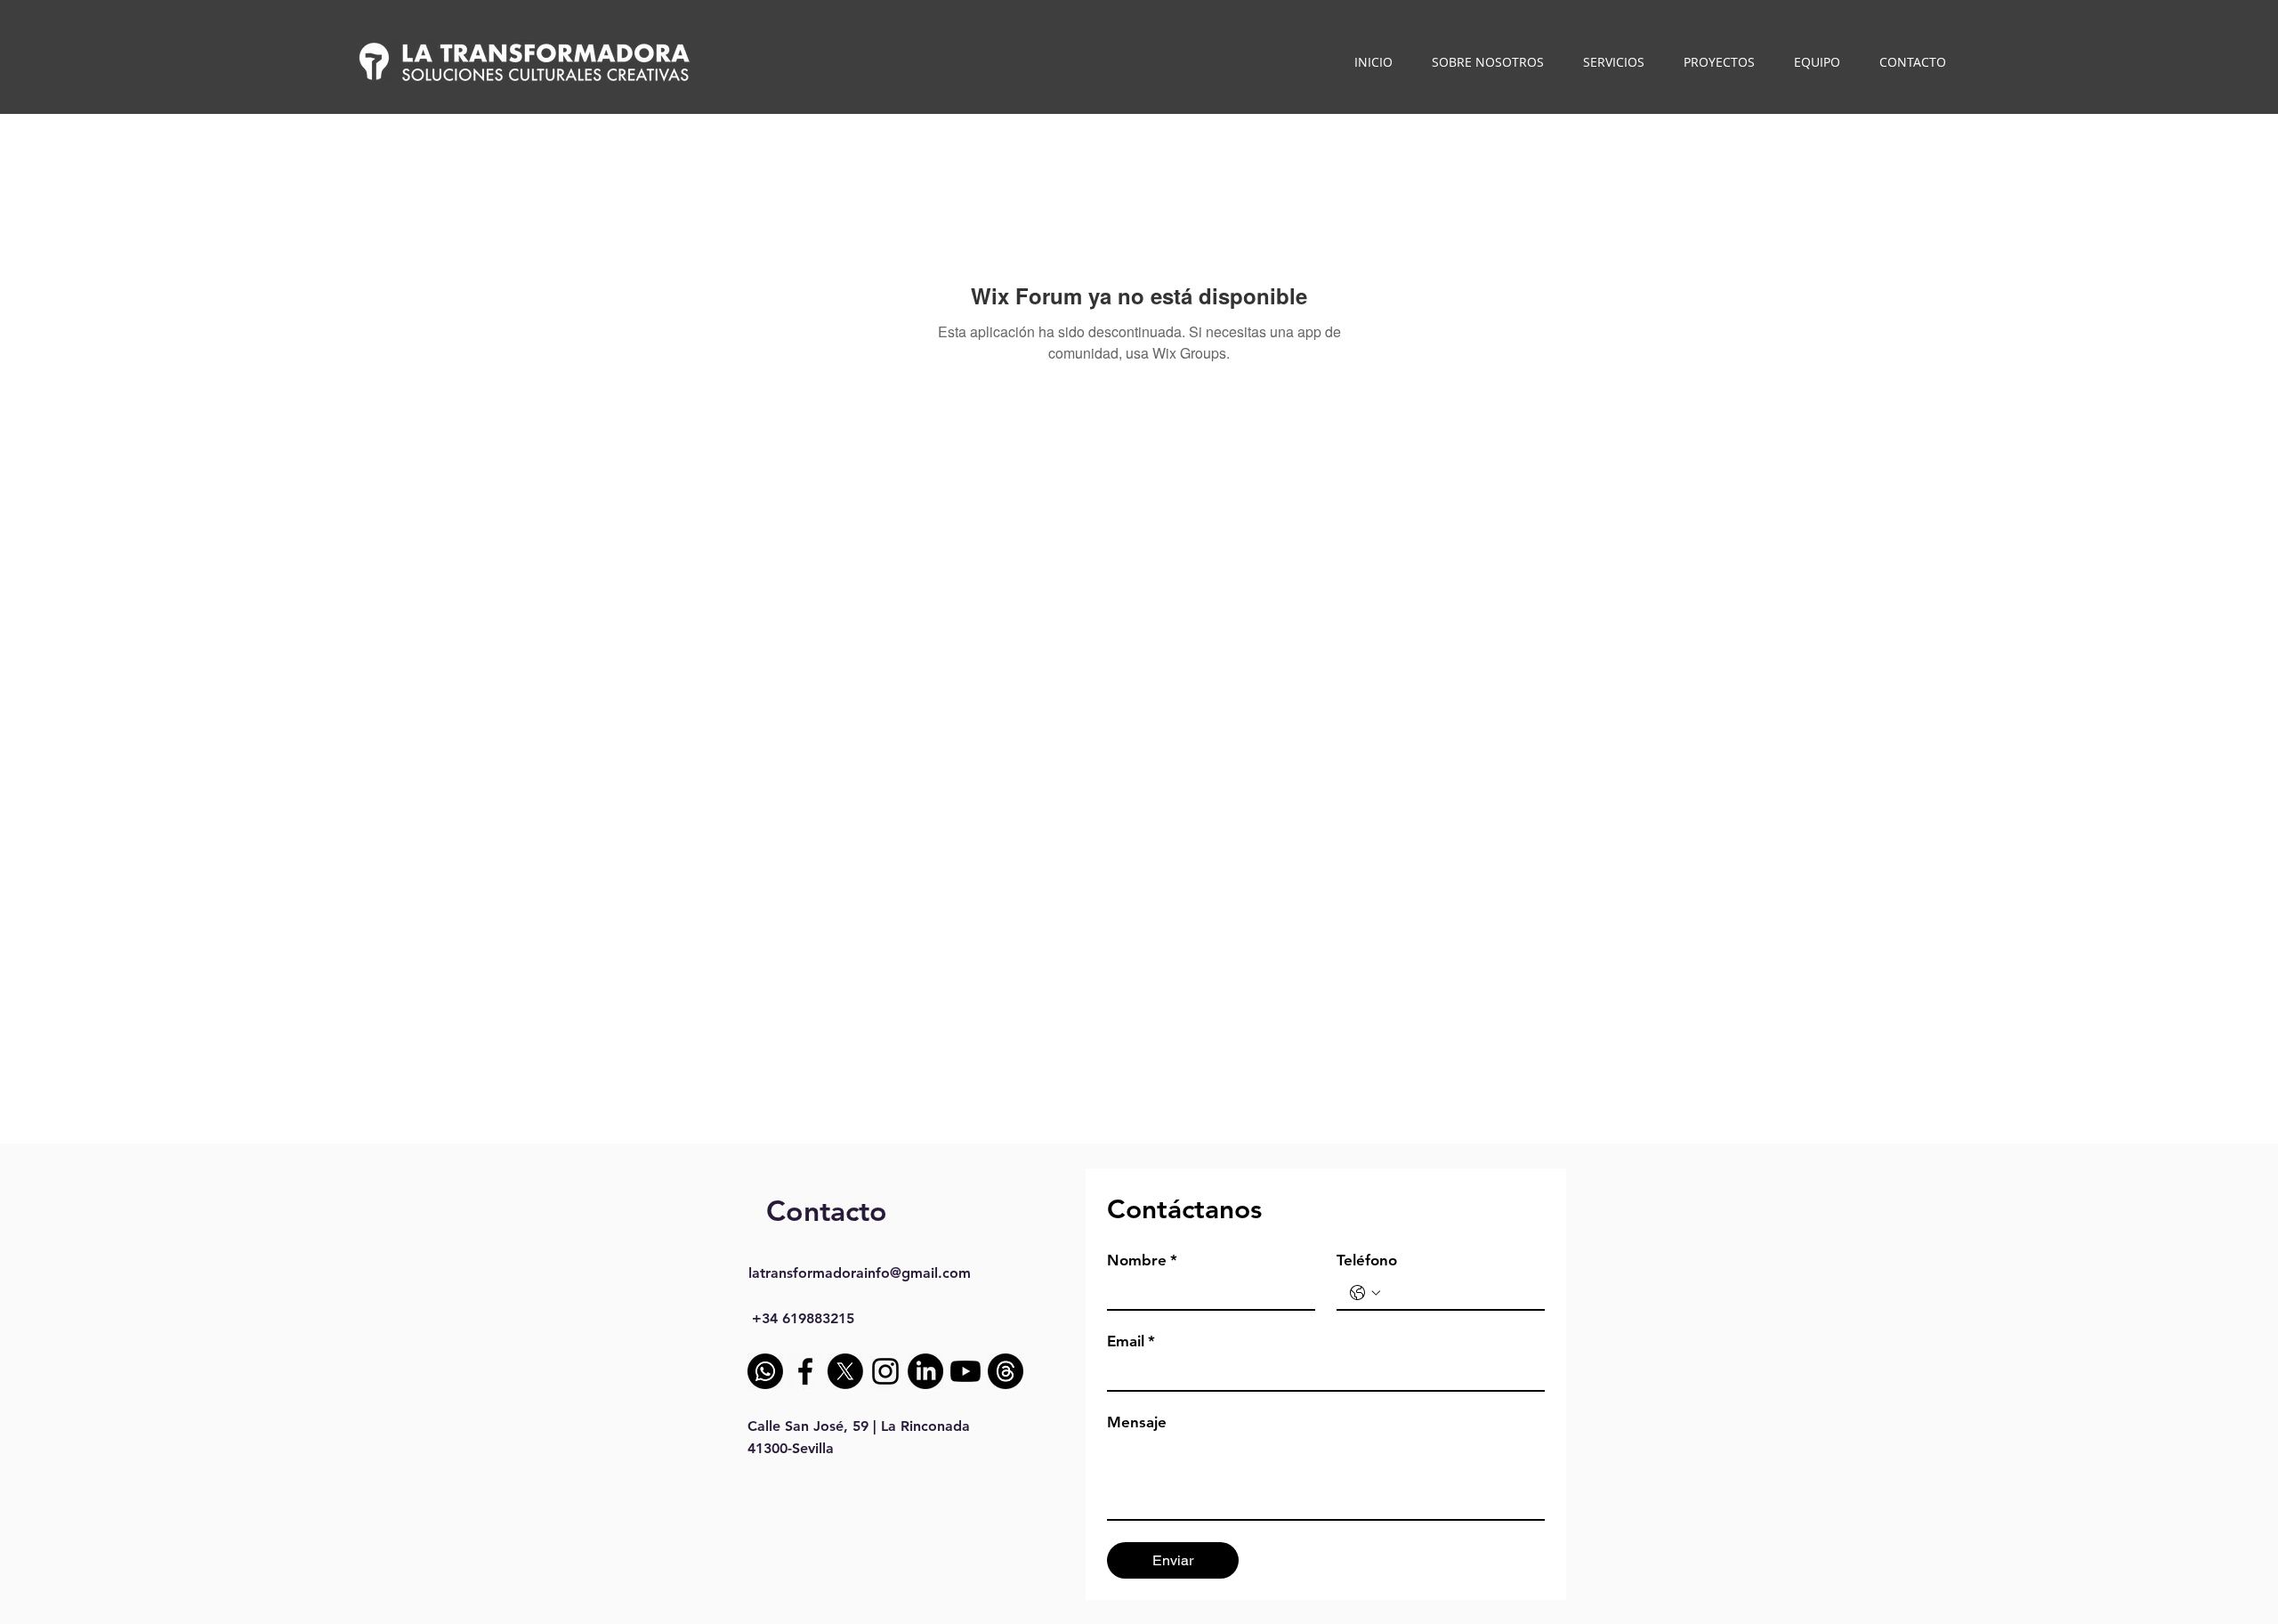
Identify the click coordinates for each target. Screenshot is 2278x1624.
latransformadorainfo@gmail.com (860, 1273)
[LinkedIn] (925, 1371)
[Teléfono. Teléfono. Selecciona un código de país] (1365, 1293)
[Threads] (1006, 1371)
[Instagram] (885, 1371)
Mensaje (1137, 1422)
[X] (845, 1371)
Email (1131, 1341)
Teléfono (1367, 1260)
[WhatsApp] (765, 1371)
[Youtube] (965, 1371)
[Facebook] (805, 1371)
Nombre (1142, 1260)
